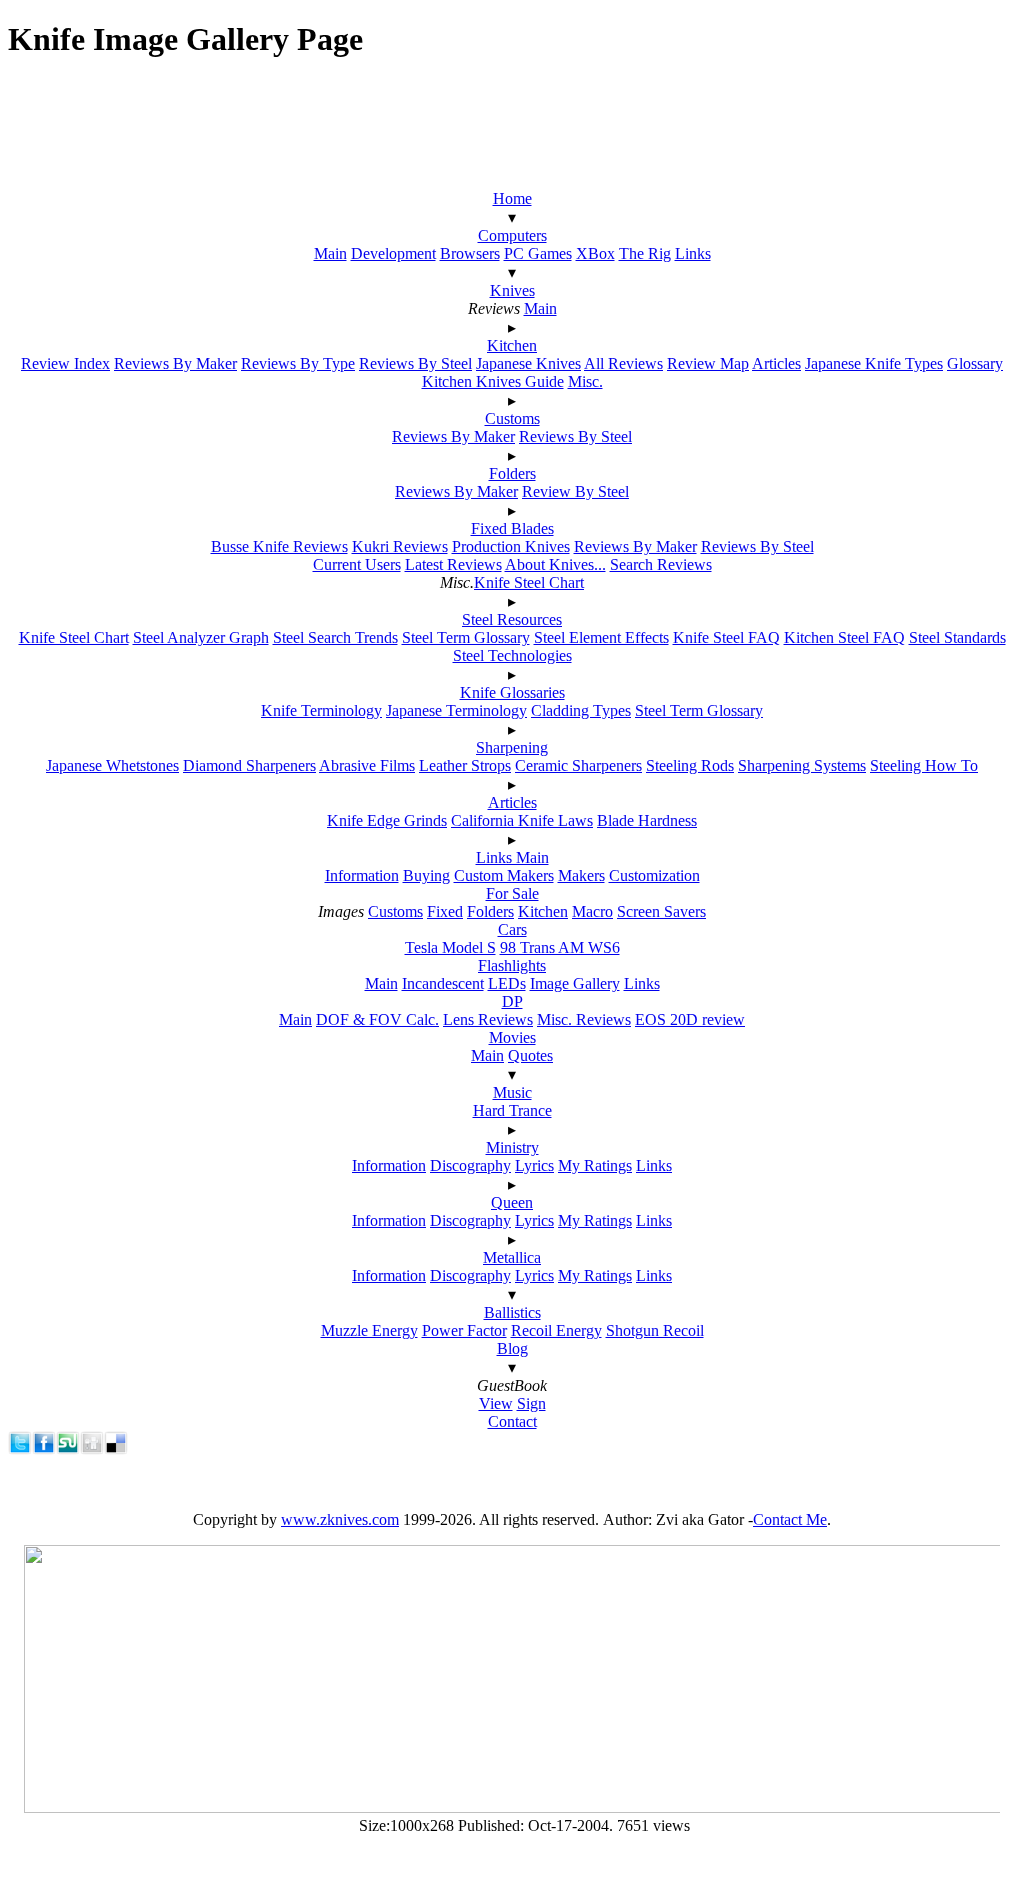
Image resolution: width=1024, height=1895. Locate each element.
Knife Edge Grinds (387, 820)
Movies (512, 1037)
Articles (776, 363)
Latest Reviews (453, 564)
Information (362, 875)
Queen (512, 1202)
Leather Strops (465, 765)
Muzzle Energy (369, 1330)
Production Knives (511, 546)
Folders (512, 473)
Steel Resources (512, 619)
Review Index (65, 363)
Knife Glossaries (512, 692)
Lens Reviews (488, 1019)
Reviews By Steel (415, 363)
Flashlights (512, 965)
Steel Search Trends (335, 637)
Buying (426, 875)
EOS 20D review (690, 1019)
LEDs (507, 983)
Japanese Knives (528, 363)
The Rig (645, 253)
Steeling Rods (690, 765)
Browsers (470, 253)
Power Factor (464, 1330)
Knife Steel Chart (529, 582)
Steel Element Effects (601, 637)
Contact (512, 1421)
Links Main (512, 857)
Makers (581, 875)
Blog (512, 1348)
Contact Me (790, 1519)
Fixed (445, 911)
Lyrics (534, 1165)
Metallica (512, 1257)
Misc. (585, 381)
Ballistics (512, 1312)
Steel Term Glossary (466, 637)
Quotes (530, 1055)
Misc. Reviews (584, 1019)
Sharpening (512, 747)
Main (330, 253)
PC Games (538, 253)
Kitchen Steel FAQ (844, 637)
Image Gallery (575, 983)
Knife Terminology (321, 710)
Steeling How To (924, 765)
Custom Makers (504, 875)
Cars (512, 929)
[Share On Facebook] (44, 1449)
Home (512, 198)
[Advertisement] (503, 125)
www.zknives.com (340, 1519)
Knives (512, 290)
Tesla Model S (450, 947)
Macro (592, 911)
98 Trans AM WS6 (560, 947)
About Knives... (555, 564)
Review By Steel (575, 491)
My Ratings (595, 1165)
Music (512, 1092)
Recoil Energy (556, 1330)
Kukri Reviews (400, 546)
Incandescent (443, 983)
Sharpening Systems (802, 765)
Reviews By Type (298, 363)
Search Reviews (661, 564)
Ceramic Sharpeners (578, 765)
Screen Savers (661, 911)
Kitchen (512, 345)
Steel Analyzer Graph (201, 637)
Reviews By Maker (175, 363)
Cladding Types (581, 710)
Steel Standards (957, 637)
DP (512, 1001)
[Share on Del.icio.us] (116, 1449)
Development (393, 253)
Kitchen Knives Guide (493, 381)
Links (693, 253)
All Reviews (623, 363)
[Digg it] (92, 1449)
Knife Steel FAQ (726, 637)
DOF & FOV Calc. (377, 1019)
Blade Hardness (647, 820)
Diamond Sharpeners (249, 765)
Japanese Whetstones (112, 765)
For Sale (512, 893)
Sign (531, 1403)
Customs (512, 418)
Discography (470, 1165)
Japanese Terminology (456, 710)
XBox (595, 253)
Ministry (512, 1147)
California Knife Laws (522, 820)
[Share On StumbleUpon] (68, 1449)
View (496, 1403)
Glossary (975, 363)
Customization (654, 875)
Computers (512, 235)
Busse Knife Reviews (279, 546)
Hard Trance (512, 1110)
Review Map (708, 363)
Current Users (357, 564)
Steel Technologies (512, 655)
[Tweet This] (20, 1449)
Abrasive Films (367, 765)
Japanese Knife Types (874, 363)
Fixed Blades (512, 528)
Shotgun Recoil (655, 1330)
